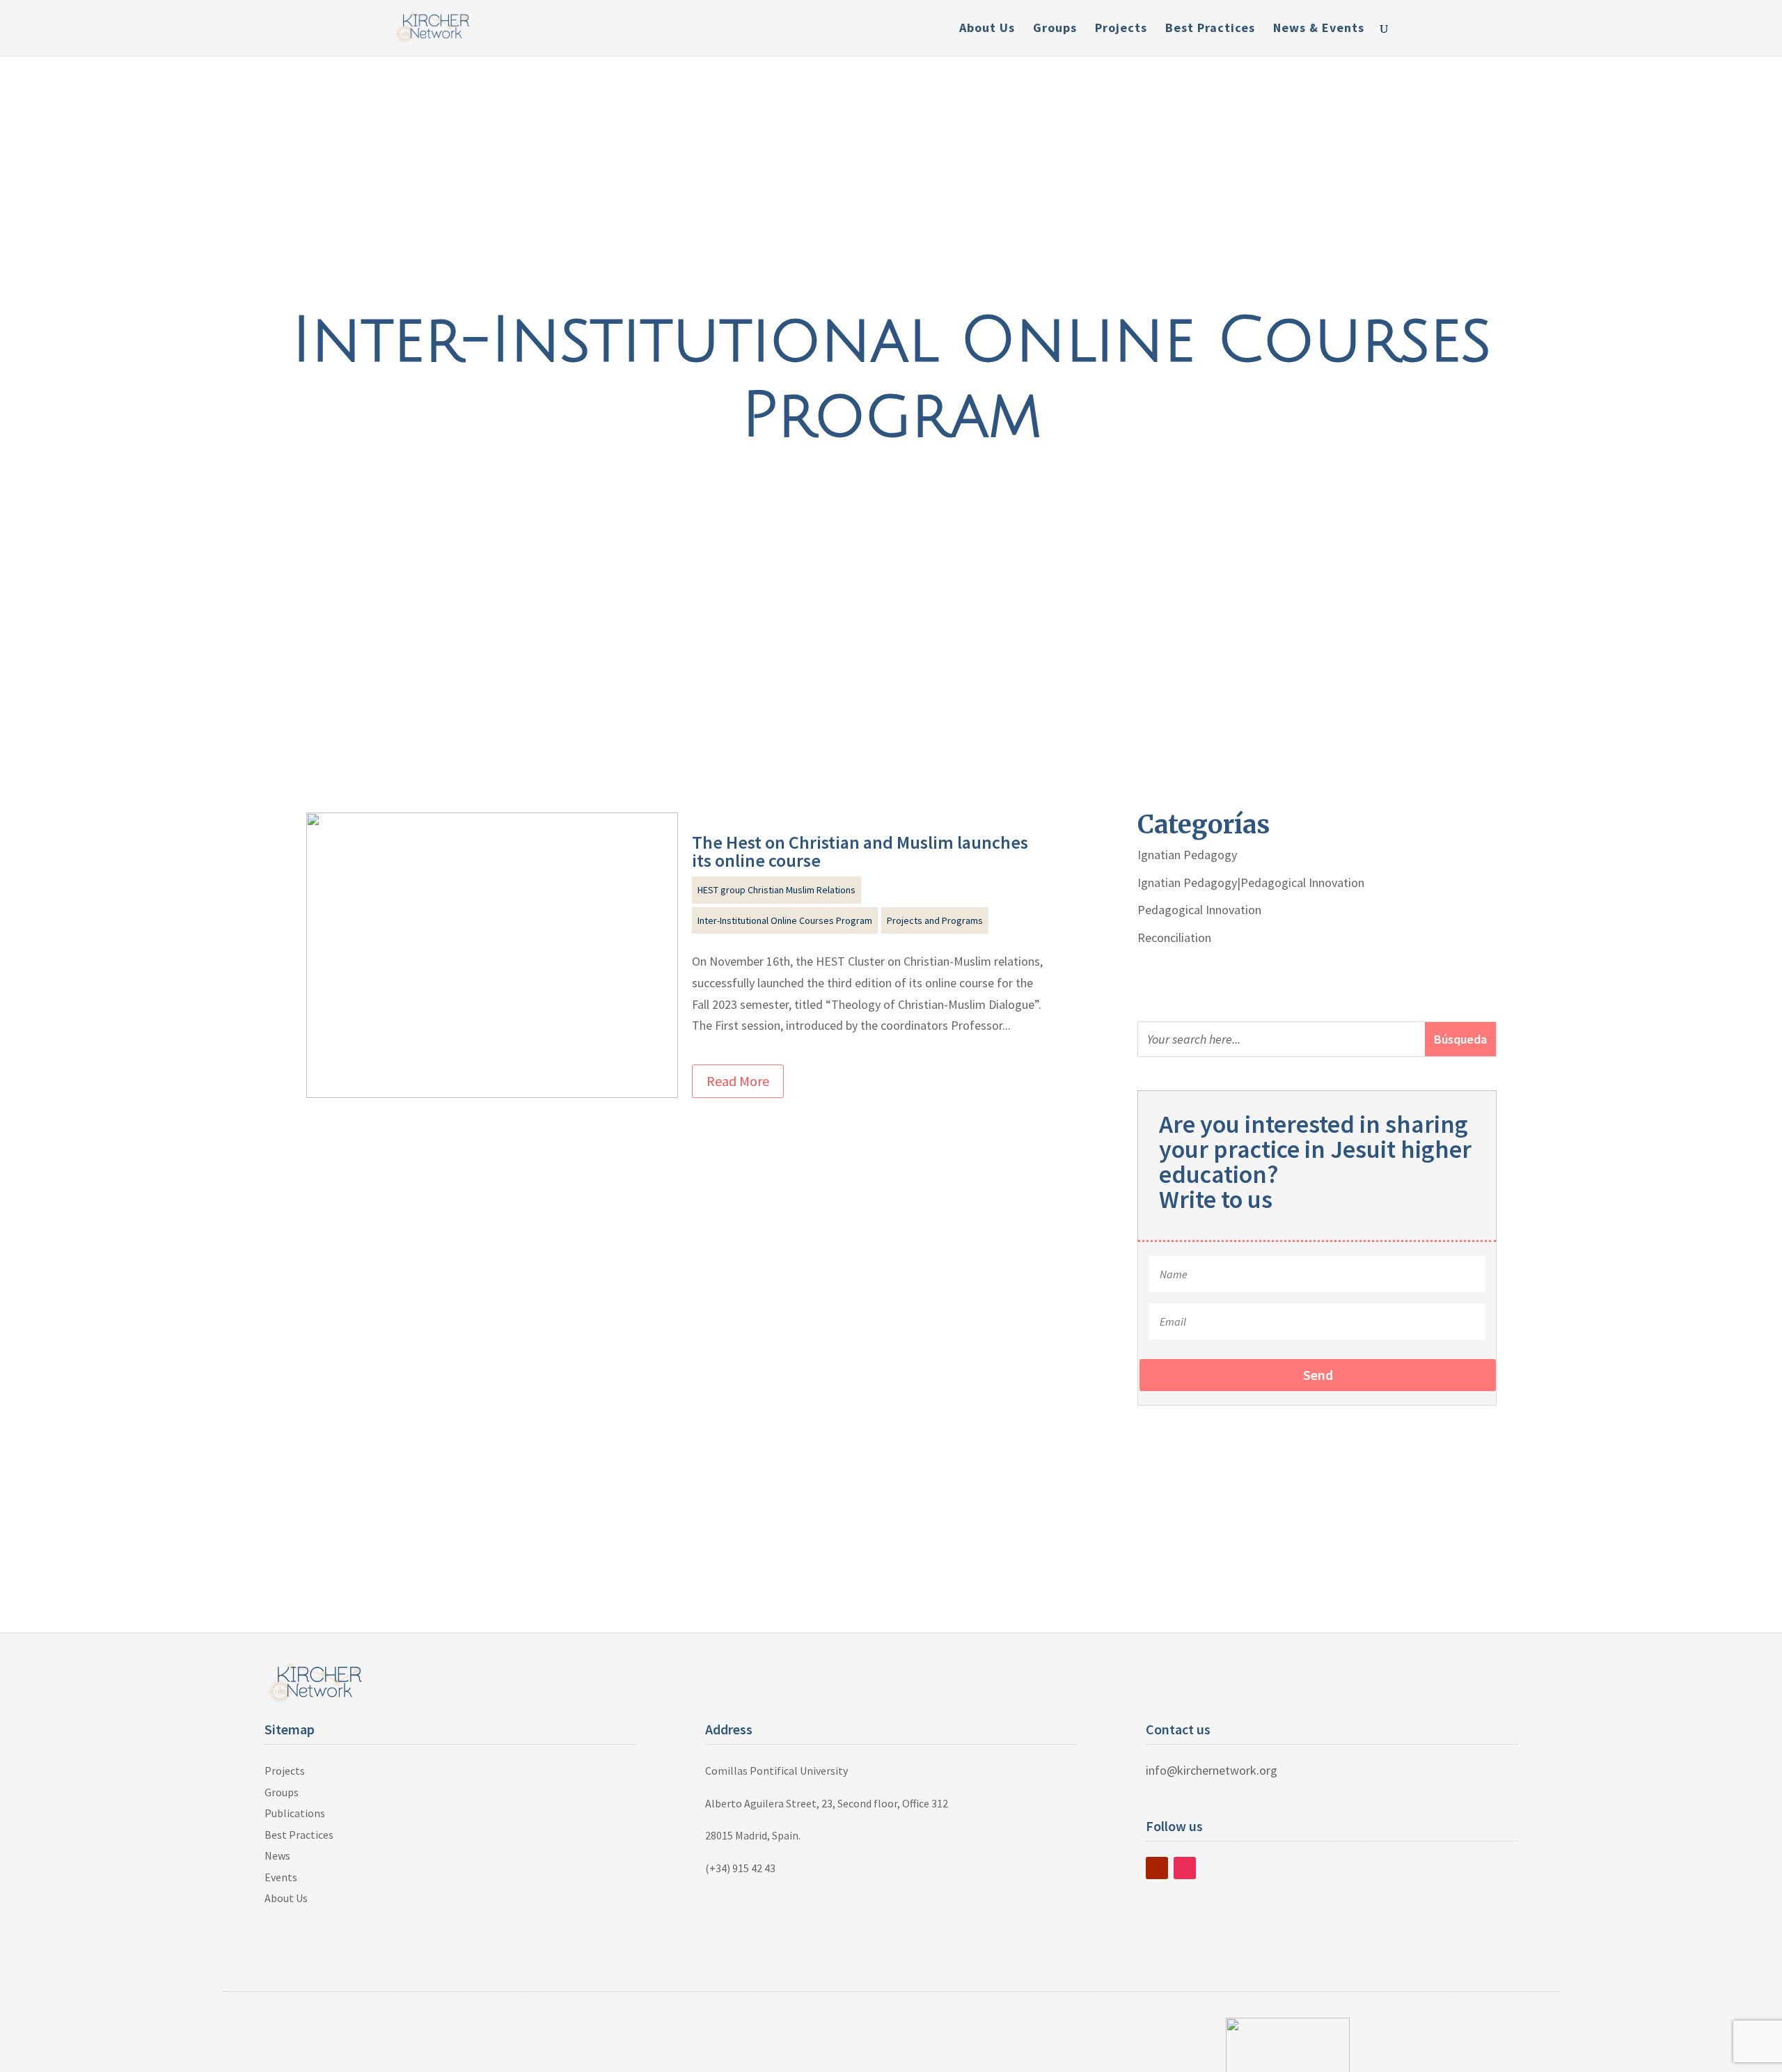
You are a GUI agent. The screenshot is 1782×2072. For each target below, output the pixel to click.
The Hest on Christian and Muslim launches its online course (860, 851)
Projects (1121, 29)
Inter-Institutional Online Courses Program (785, 920)
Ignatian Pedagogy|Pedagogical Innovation (1251, 882)
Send (1318, 1375)
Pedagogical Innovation (1199, 910)
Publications (295, 1813)
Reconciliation (1174, 937)
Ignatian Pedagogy (1187, 855)
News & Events (1319, 29)
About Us (987, 29)
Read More (738, 1081)
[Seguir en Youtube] (1157, 1868)
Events (281, 1877)
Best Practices (1210, 29)
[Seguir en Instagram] (1185, 1868)
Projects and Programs (935, 920)
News (277, 1855)
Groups (1055, 29)
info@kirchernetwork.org (1212, 1770)
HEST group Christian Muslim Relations (776, 890)
